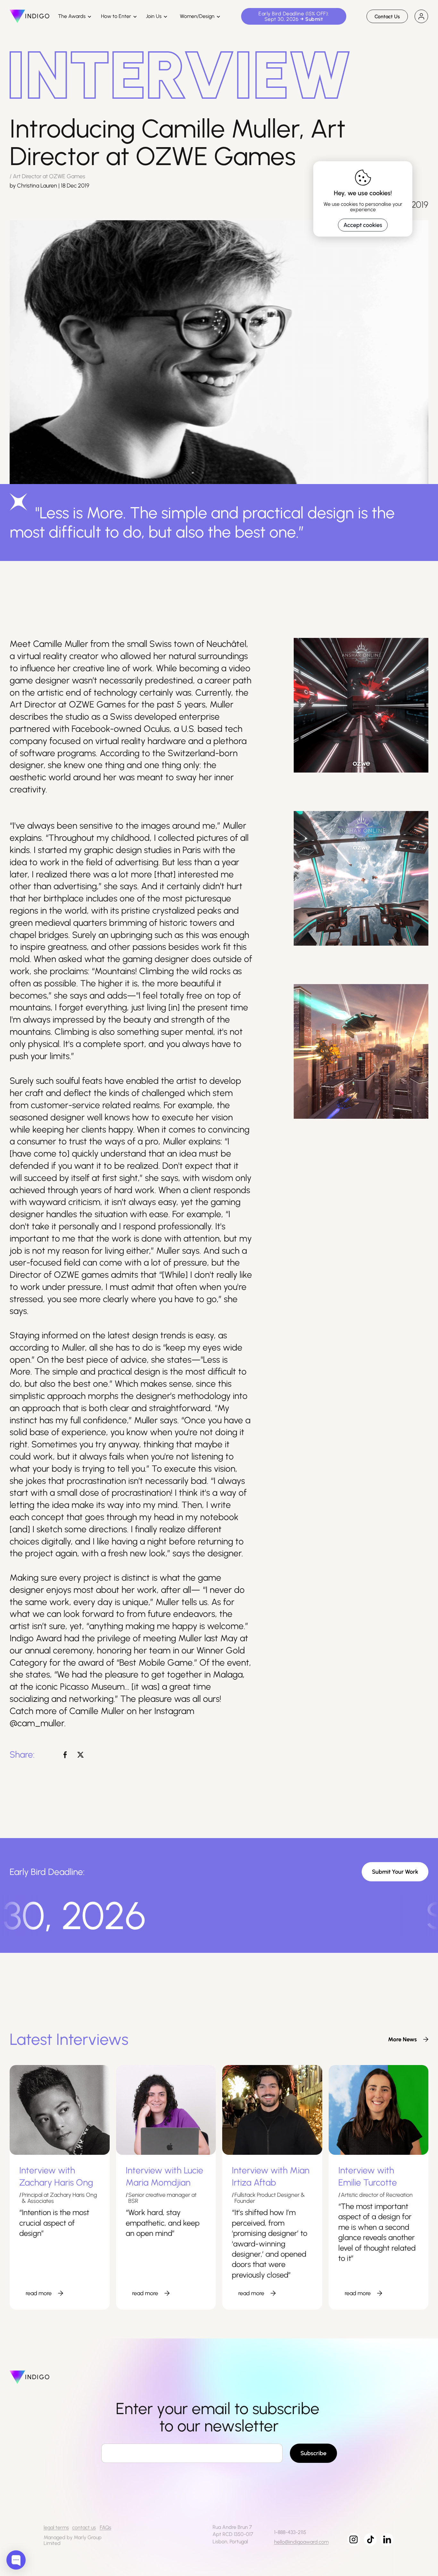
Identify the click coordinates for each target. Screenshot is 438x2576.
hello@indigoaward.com (301, 2542)
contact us (84, 2527)
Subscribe (313, 2453)
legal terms (56, 2527)
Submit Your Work (395, 1872)
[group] (405, 2039)
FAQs (105, 2527)
